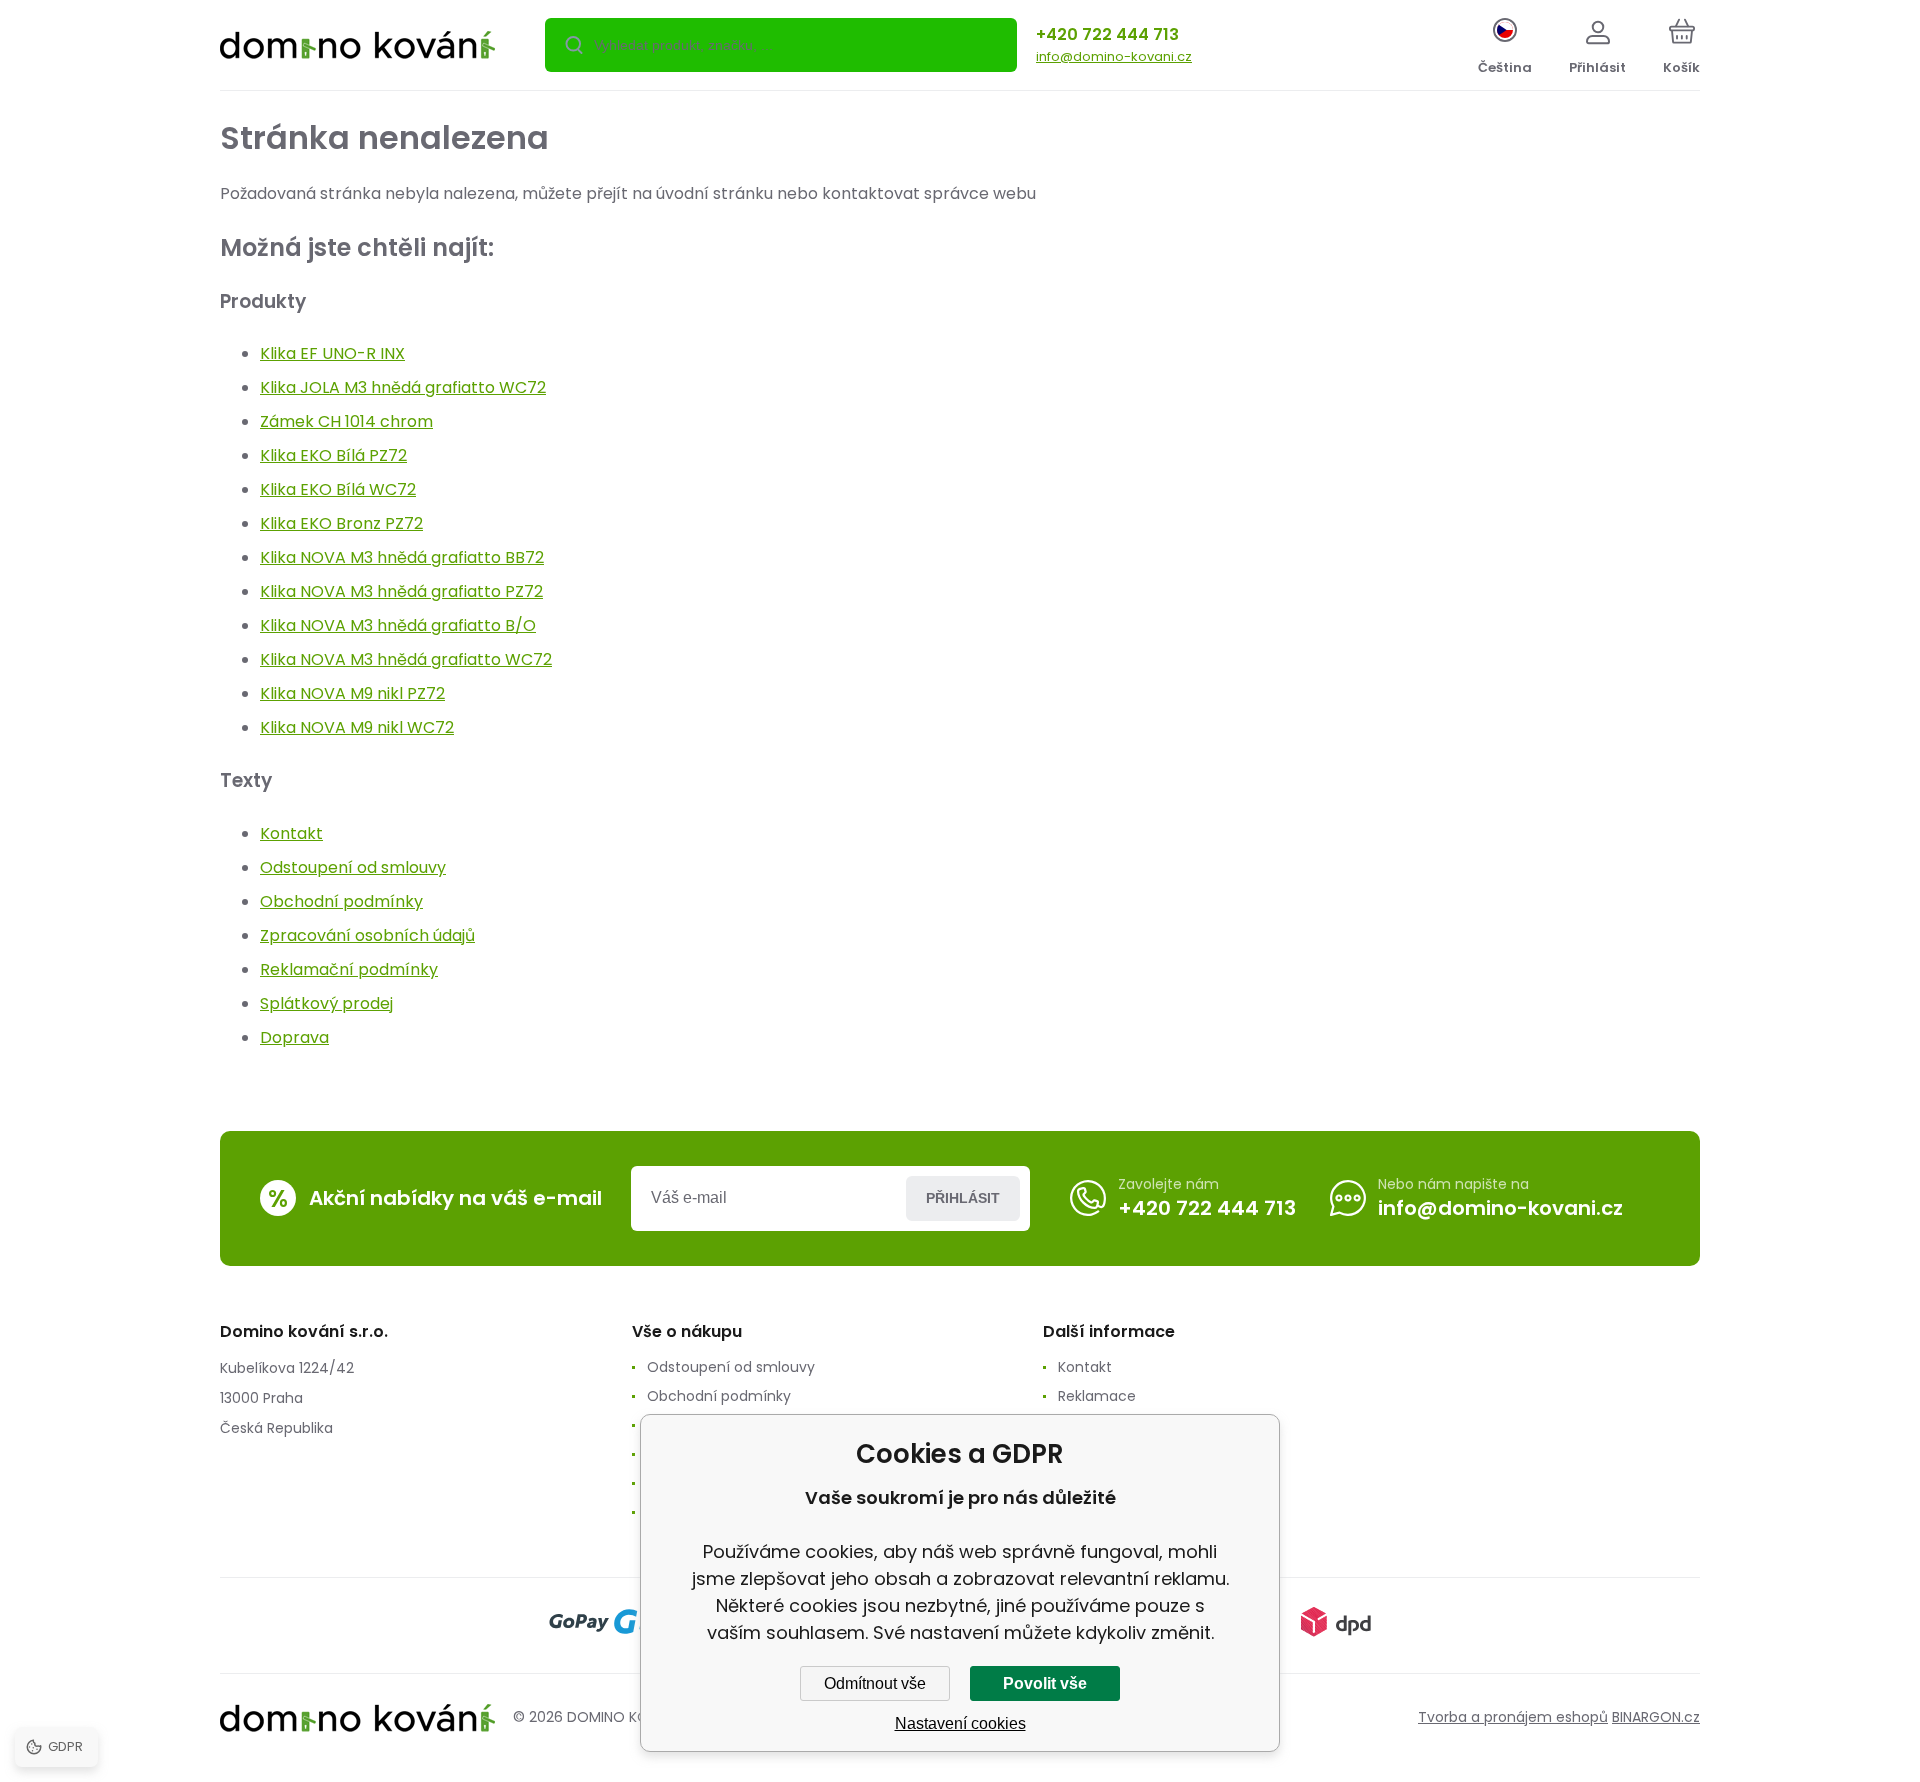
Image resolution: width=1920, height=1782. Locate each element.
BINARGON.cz (1656, 1717)
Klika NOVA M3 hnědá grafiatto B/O (398, 625)
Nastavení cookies (960, 1723)
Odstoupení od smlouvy (353, 867)
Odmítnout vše (875, 1683)
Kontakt (291, 833)
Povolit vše (1045, 1683)
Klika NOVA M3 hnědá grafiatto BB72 (402, 557)
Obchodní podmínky (341, 901)
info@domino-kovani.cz (1114, 56)
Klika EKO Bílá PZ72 (333, 455)
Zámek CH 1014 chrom (346, 421)
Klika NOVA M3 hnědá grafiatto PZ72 (401, 591)
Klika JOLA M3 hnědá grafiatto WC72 (403, 387)
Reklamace (1097, 1396)
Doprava (294, 1037)
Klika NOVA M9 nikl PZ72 (352, 693)
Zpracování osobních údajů (367, 935)
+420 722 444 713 (1107, 34)
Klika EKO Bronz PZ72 (341, 523)
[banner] (357, 48)
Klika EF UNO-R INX (332, 353)
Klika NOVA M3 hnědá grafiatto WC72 (406, 659)
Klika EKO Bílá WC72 (338, 489)
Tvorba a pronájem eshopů (1513, 1717)
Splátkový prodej (326, 1003)
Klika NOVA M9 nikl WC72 (357, 727)
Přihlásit (963, 1198)
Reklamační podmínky (349, 969)
